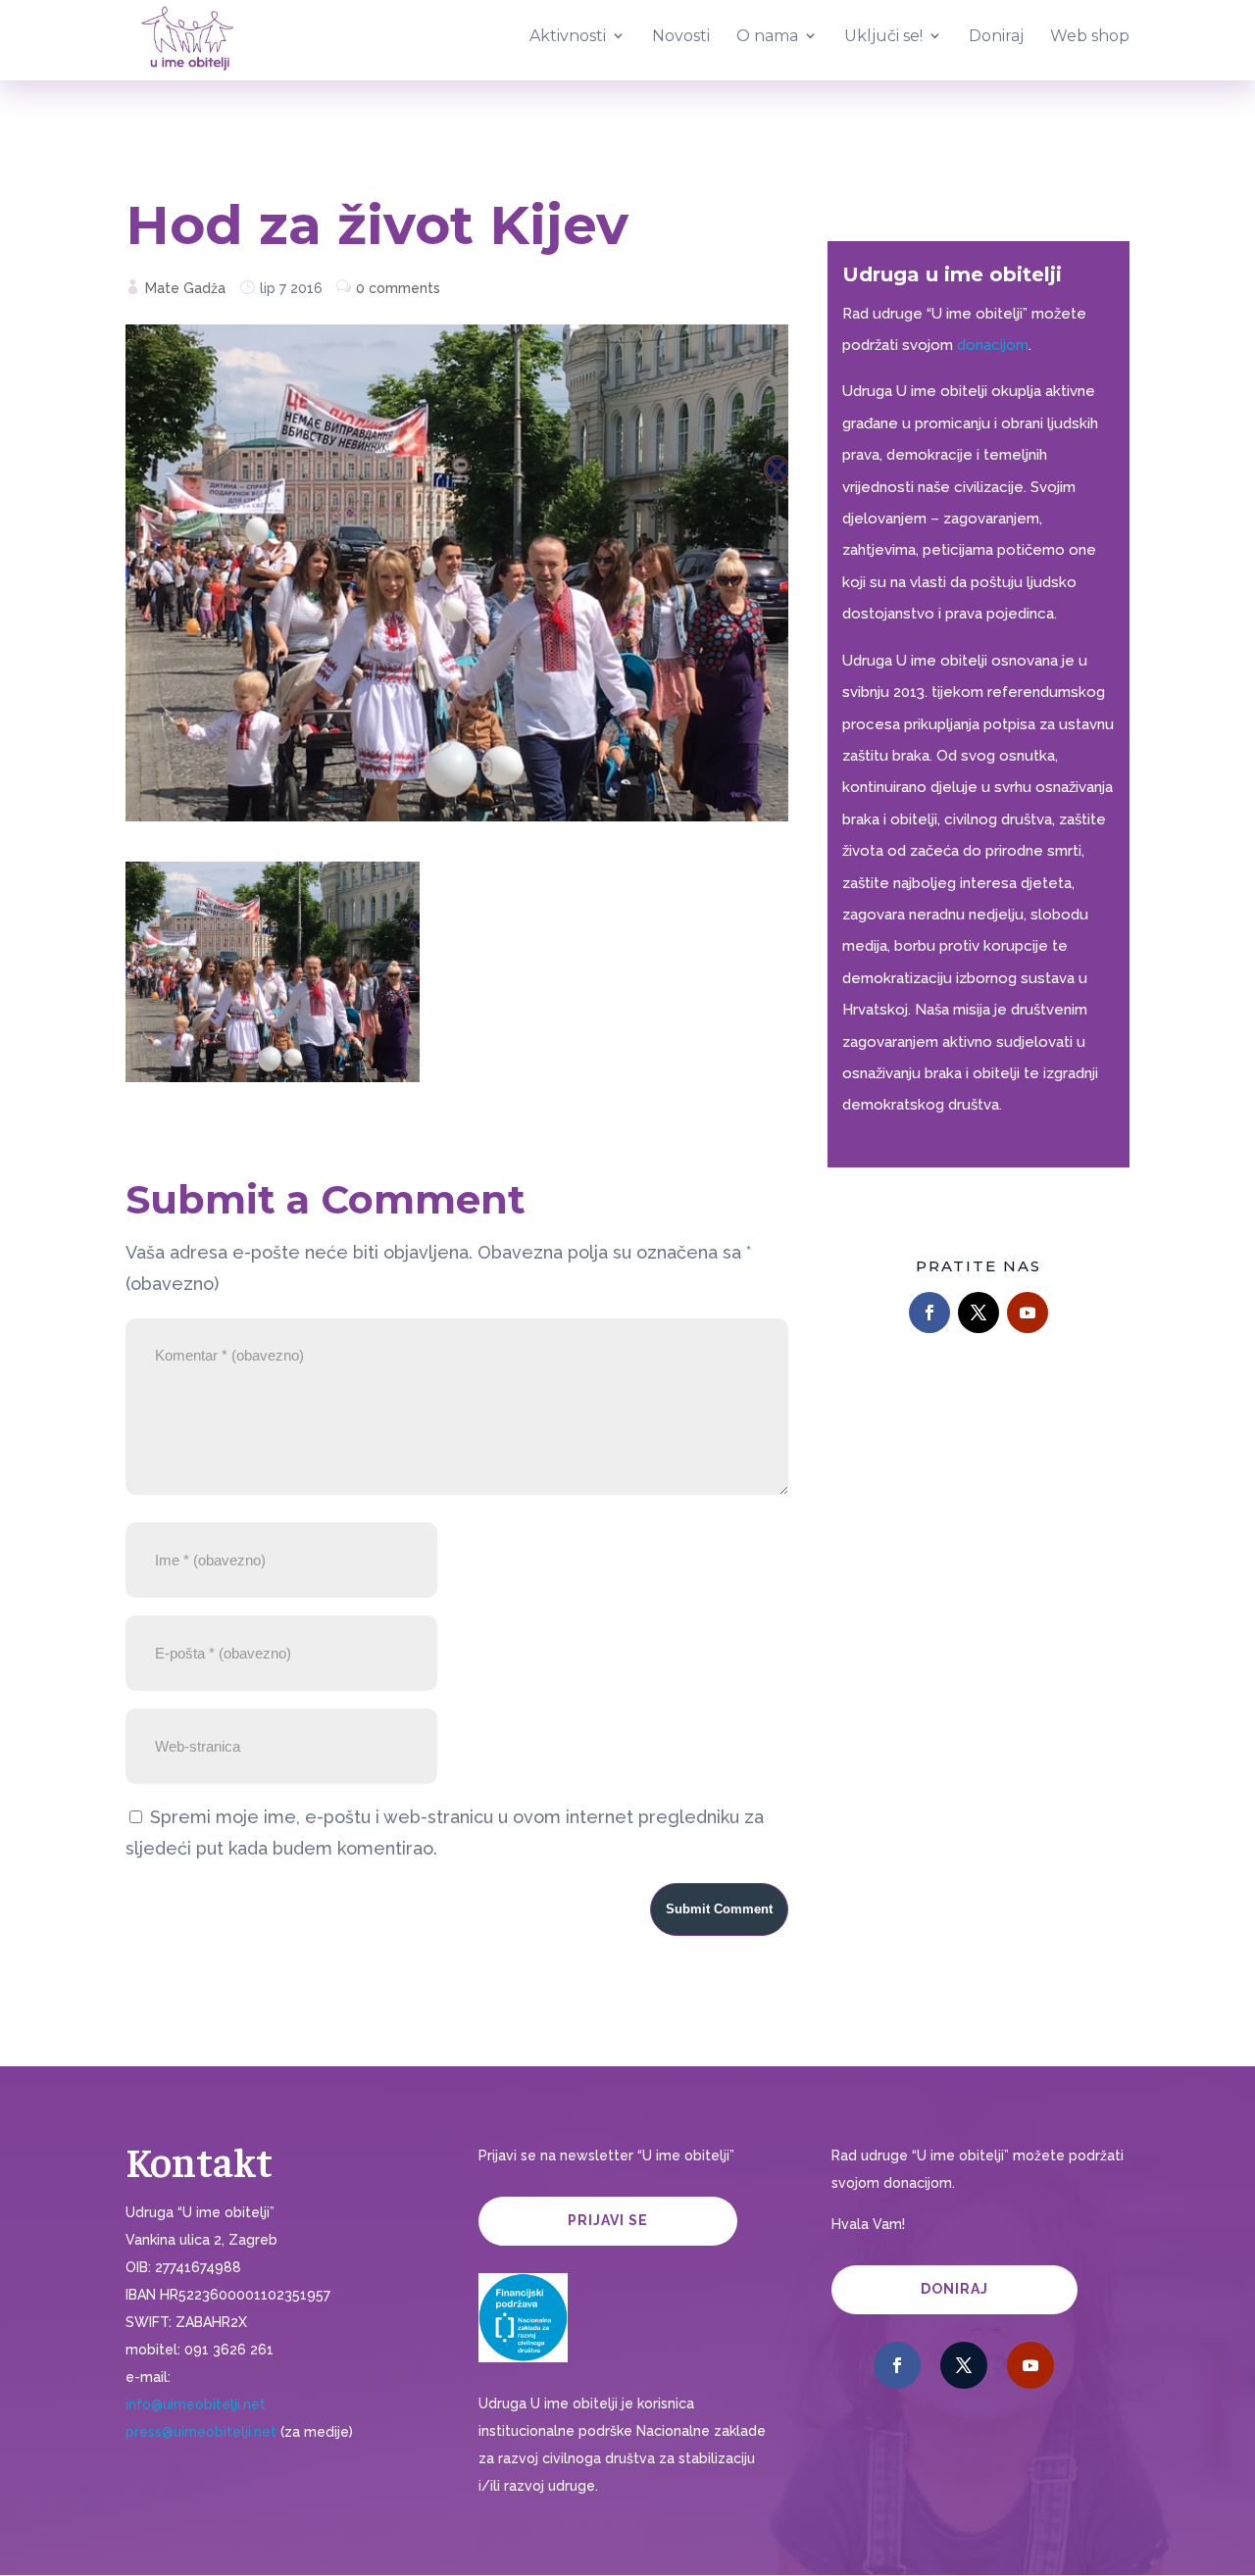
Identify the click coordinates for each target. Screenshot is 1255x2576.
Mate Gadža (185, 288)
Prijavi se (608, 2220)
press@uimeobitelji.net (201, 2432)
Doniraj (954, 2289)
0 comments (398, 288)
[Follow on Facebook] (929, 1313)
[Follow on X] (979, 1313)
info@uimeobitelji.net (196, 2404)
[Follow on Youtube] (1028, 1313)
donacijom (993, 345)
